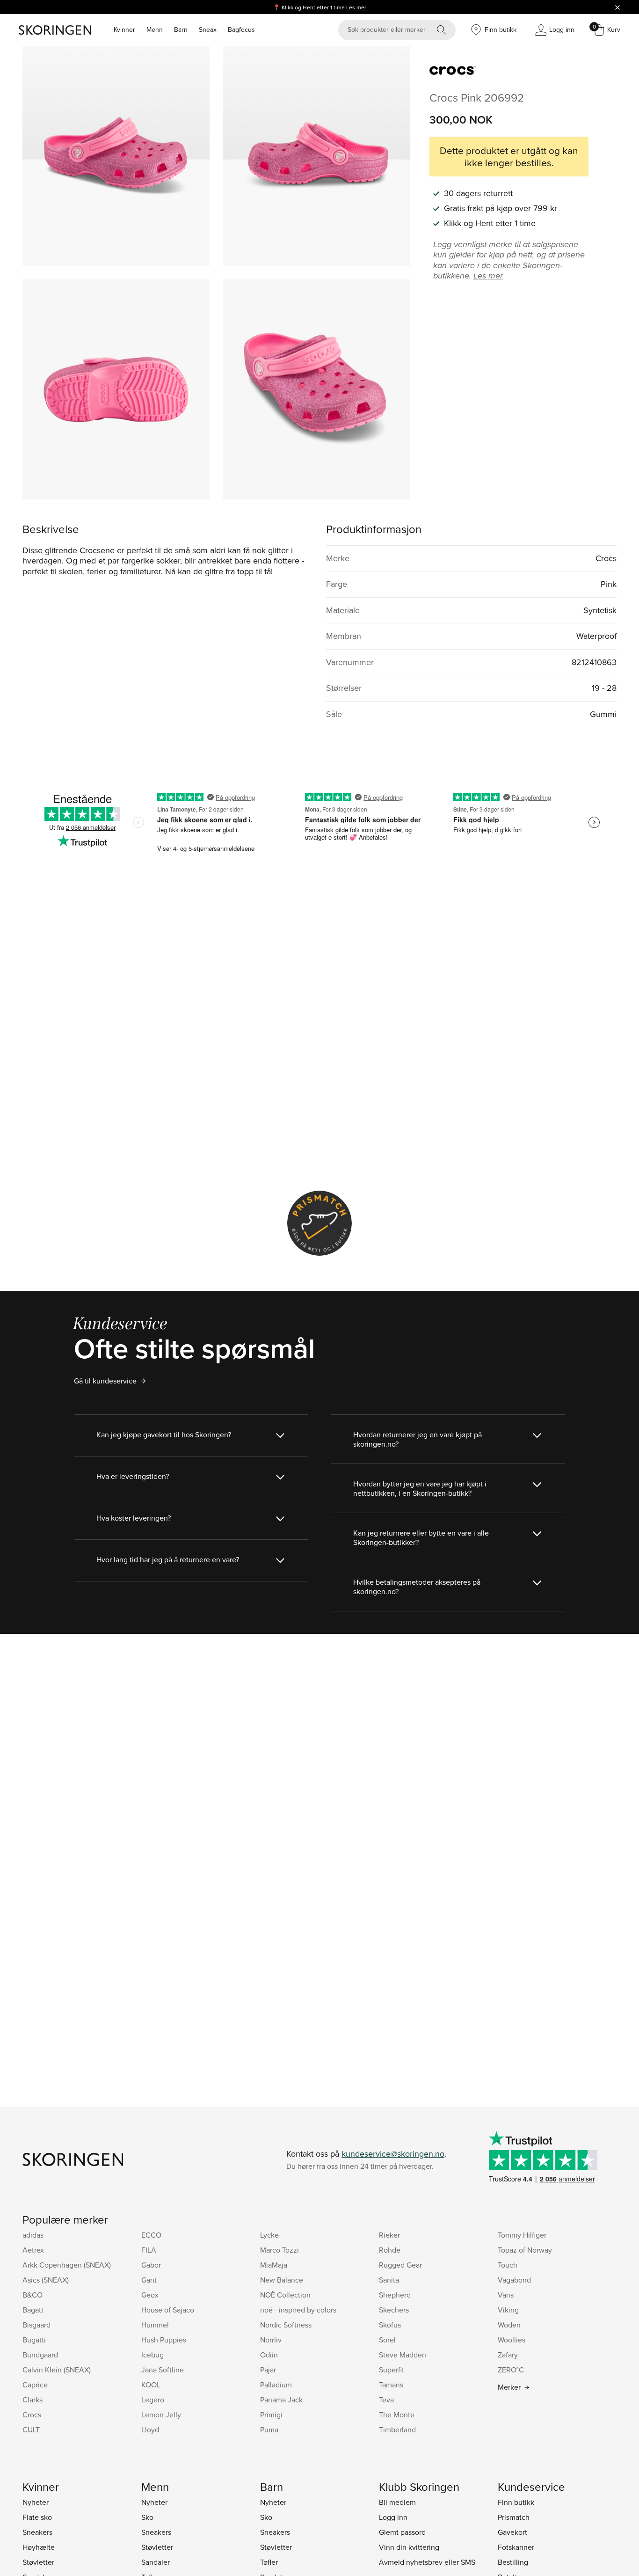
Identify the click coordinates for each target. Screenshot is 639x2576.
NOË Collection (285, 2295)
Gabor (151, 2265)
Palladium (276, 2385)
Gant (149, 2280)
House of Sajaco (168, 2310)
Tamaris (391, 2385)
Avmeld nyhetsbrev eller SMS (427, 2562)
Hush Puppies (164, 2340)
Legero (153, 2400)
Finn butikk (516, 2502)
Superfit (392, 2370)
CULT (31, 2430)
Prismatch (514, 2517)
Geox (150, 2295)
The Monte (397, 2415)
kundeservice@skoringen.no (393, 2154)
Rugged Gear (400, 2265)
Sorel (387, 2340)
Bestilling (513, 2562)
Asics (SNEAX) (46, 2280)
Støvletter (38, 2562)
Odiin (269, 2355)
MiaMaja (274, 2265)
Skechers (394, 2310)
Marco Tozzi (280, 2250)
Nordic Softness (286, 2325)
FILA (149, 2250)
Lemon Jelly (161, 2415)
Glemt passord (402, 2532)
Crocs (32, 2415)
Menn (155, 29)
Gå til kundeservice (105, 1381)
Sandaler (156, 2562)
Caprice (35, 2385)
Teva (386, 2400)
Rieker (389, 2235)
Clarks (33, 2400)
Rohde (390, 2250)
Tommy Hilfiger (522, 2235)
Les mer (356, 7)
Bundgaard (40, 2355)
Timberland (397, 2430)
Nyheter (36, 2502)
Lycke (269, 2235)
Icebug (152, 2355)
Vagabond (514, 2280)
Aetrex (33, 2250)
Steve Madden (403, 2355)
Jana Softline (163, 2370)
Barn (181, 29)
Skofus (390, 2325)
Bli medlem (397, 2502)
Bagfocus (241, 29)
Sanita (389, 2280)
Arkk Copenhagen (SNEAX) (67, 2265)
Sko (147, 2517)
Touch (508, 2265)
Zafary (508, 2355)
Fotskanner (516, 2547)
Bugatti (34, 2340)
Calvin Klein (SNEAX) (57, 2370)
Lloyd (150, 2430)
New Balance (282, 2280)
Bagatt (33, 2310)
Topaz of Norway (525, 2250)
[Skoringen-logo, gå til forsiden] (55, 30)
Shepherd (395, 2295)
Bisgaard (36, 2325)
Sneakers (37, 2532)
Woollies (512, 2340)
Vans (506, 2295)
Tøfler (269, 2562)
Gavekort (512, 2532)
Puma (269, 2430)
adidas (33, 2235)
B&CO (33, 2295)
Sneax (208, 29)
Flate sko (37, 2517)
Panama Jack (281, 2400)
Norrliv (271, 2340)
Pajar (268, 2370)
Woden (509, 2325)
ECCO (151, 2235)
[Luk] (617, 7)
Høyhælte (39, 2547)
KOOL (151, 2385)
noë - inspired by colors (298, 2310)
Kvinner (124, 29)
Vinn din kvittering (409, 2547)
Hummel (155, 2325)
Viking (508, 2310)
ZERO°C (511, 2370)
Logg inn (393, 2517)
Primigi (271, 2415)
